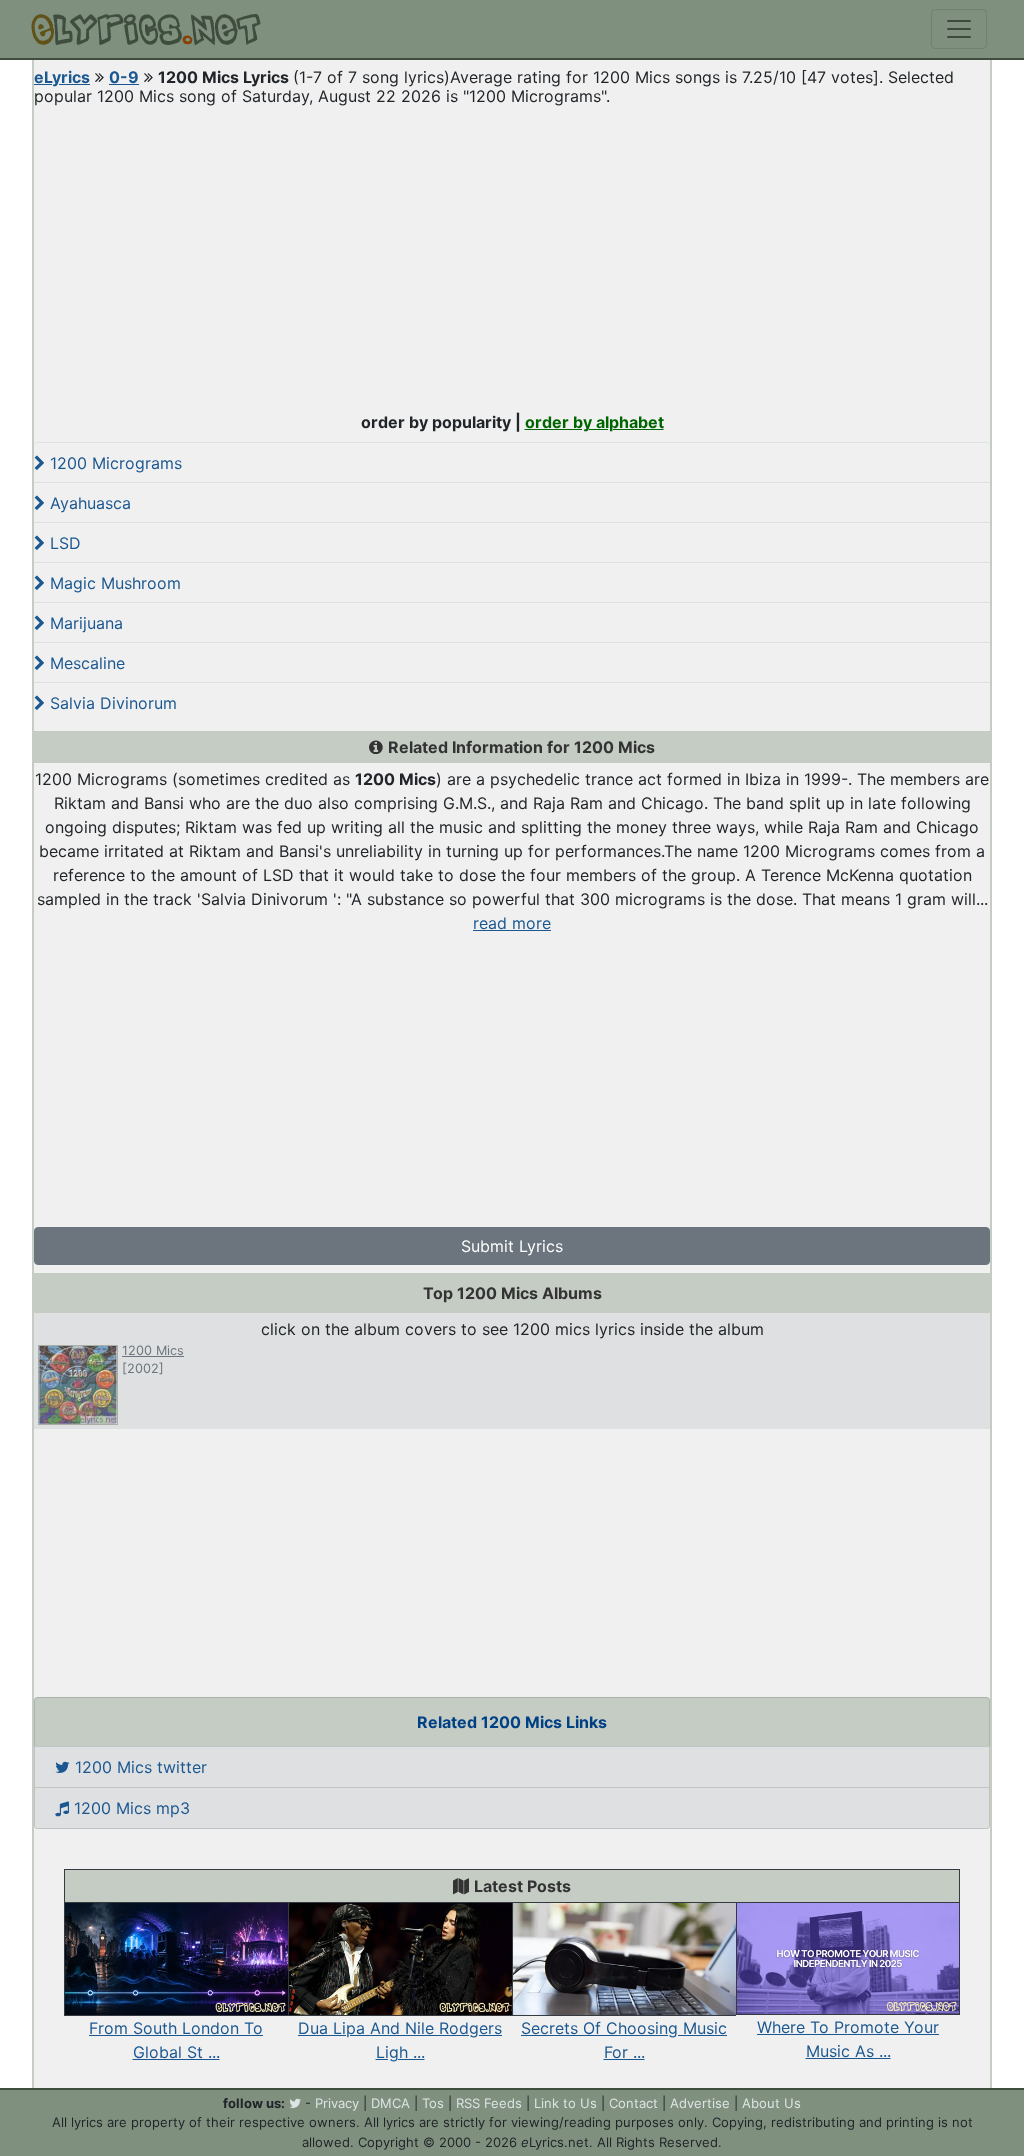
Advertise (700, 2103)
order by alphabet (594, 422)
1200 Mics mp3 (129, 1808)
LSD (63, 543)
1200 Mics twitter (138, 1767)
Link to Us (565, 2103)
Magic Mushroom (113, 583)
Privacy (337, 2103)
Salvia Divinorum (111, 703)
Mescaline (85, 663)
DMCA (390, 2103)
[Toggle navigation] (959, 29)
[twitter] (295, 2103)
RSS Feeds (489, 2103)
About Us (771, 2103)
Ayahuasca (88, 503)
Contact (633, 2103)
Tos (433, 2103)
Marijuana (84, 623)
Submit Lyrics (512, 1246)
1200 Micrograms (113, 463)
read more (512, 923)
